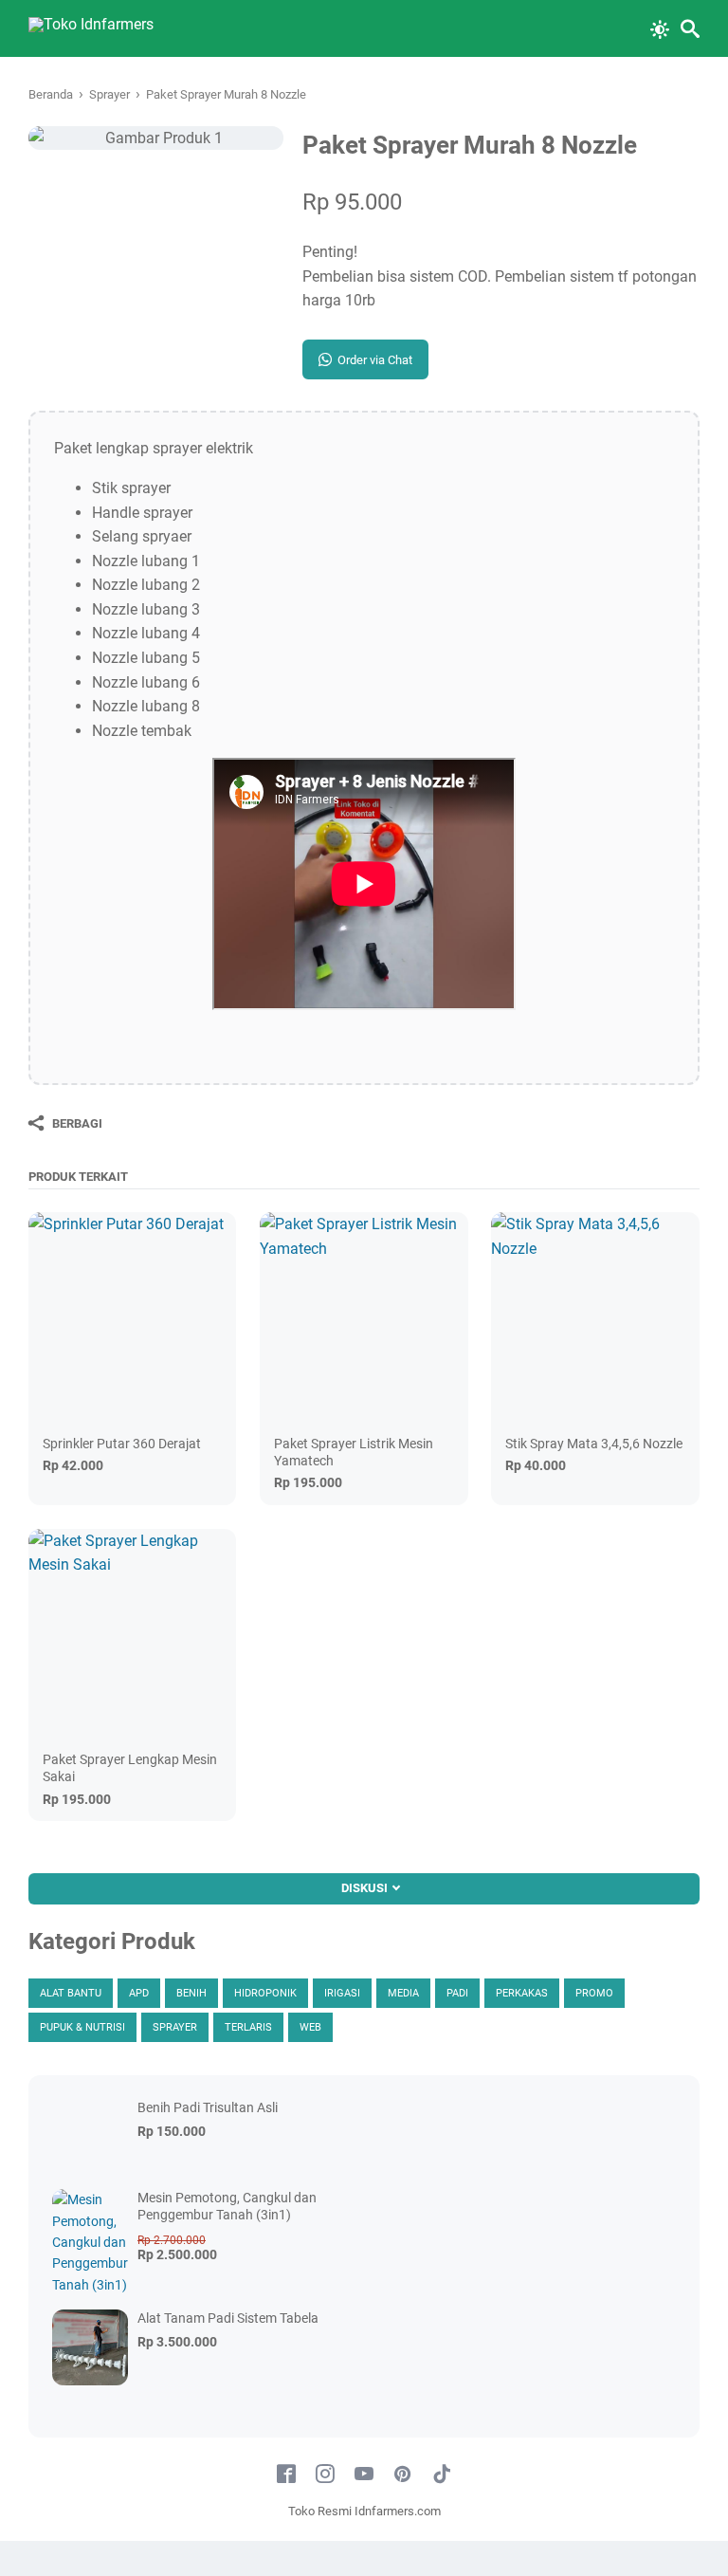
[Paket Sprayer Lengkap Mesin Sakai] (132, 1633)
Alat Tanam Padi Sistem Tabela (228, 2318)
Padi (457, 1993)
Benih (191, 1993)
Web (310, 2027)
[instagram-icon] (325, 2475)
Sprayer (175, 2027)
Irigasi (342, 1993)
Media (403, 1993)
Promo (594, 1993)
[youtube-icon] (364, 2475)
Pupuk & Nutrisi (82, 2027)
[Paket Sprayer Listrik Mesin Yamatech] (364, 1316)
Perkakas (522, 1993)
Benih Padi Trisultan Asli (208, 2107)
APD (139, 1993)
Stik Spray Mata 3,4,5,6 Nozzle (594, 1444)
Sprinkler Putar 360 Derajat (122, 1444)
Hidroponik (265, 1993)
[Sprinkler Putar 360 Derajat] (132, 1316)
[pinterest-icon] (403, 2475)
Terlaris (248, 2027)
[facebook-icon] (286, 2475)
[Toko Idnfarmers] (91, 28)
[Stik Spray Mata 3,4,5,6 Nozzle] (595, 1316)
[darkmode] (660, 28)
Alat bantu (71, 1993)
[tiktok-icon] (442, 2475)
